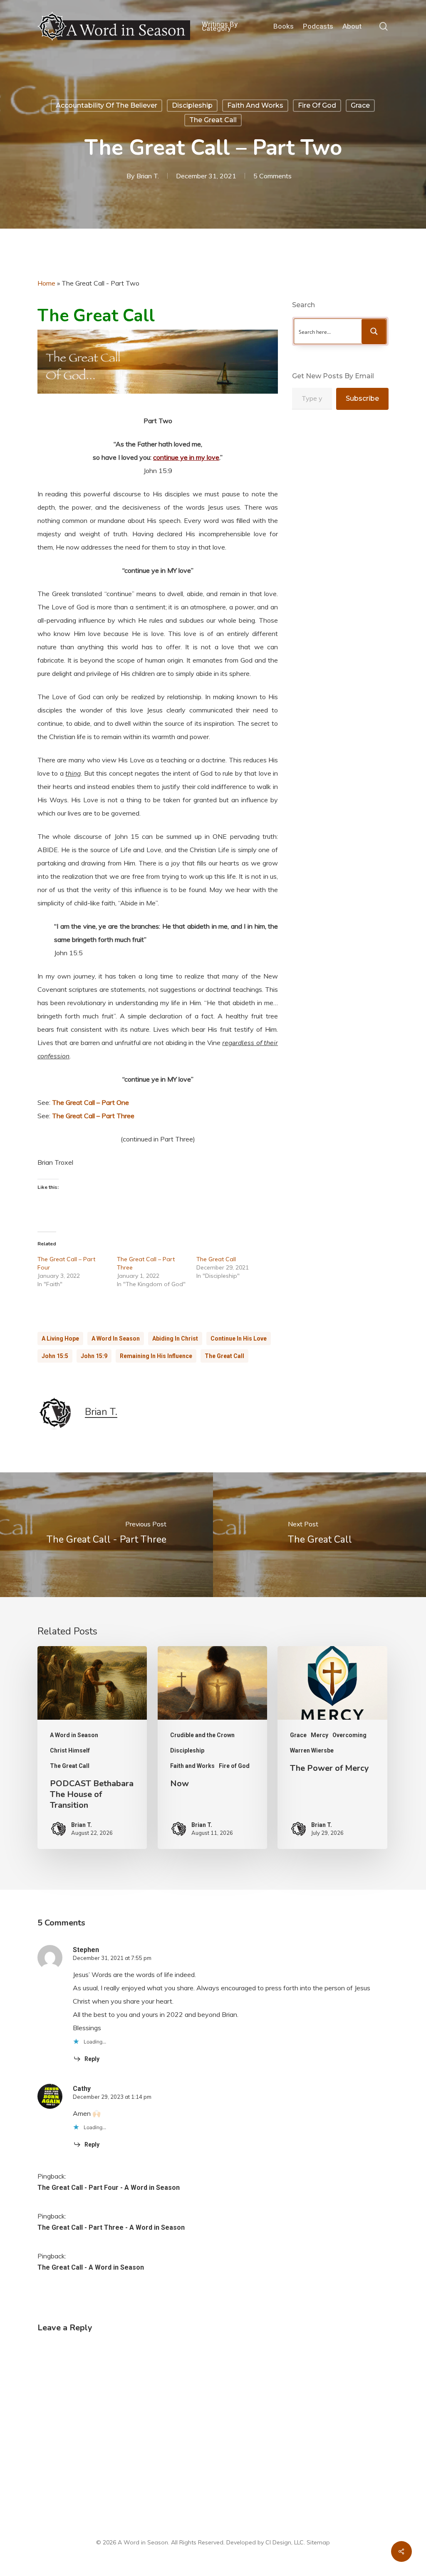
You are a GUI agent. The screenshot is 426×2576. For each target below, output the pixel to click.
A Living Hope (60, 1339)
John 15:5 (55, 1356)
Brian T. (148, 176)
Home (46, 283)
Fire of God (317, 105)
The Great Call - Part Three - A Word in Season (111, 2227)
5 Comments (272, 176)
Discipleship (192, 105)
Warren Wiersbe (312, 1750)
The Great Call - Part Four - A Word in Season (109, 2188)
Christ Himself (70, 1750)
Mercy (319, 1735)
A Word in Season (116, 1339)
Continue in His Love (239, 1339)
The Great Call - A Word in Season (91, 2267)
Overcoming (349, 1735)
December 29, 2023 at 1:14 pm (112, 2097)
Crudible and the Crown (202, 1735)
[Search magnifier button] (374, 331)
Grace (360, 105)
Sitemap (318, 2542)
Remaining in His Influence (156, 1356)
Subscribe (362, 398)
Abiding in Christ (175, 1339)
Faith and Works (255, 105)
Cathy (82, 2089)
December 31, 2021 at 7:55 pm (112, 1958)
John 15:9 (94, 1356)
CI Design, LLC (285, 2542)
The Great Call (213, 120)
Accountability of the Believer (106, 105)
